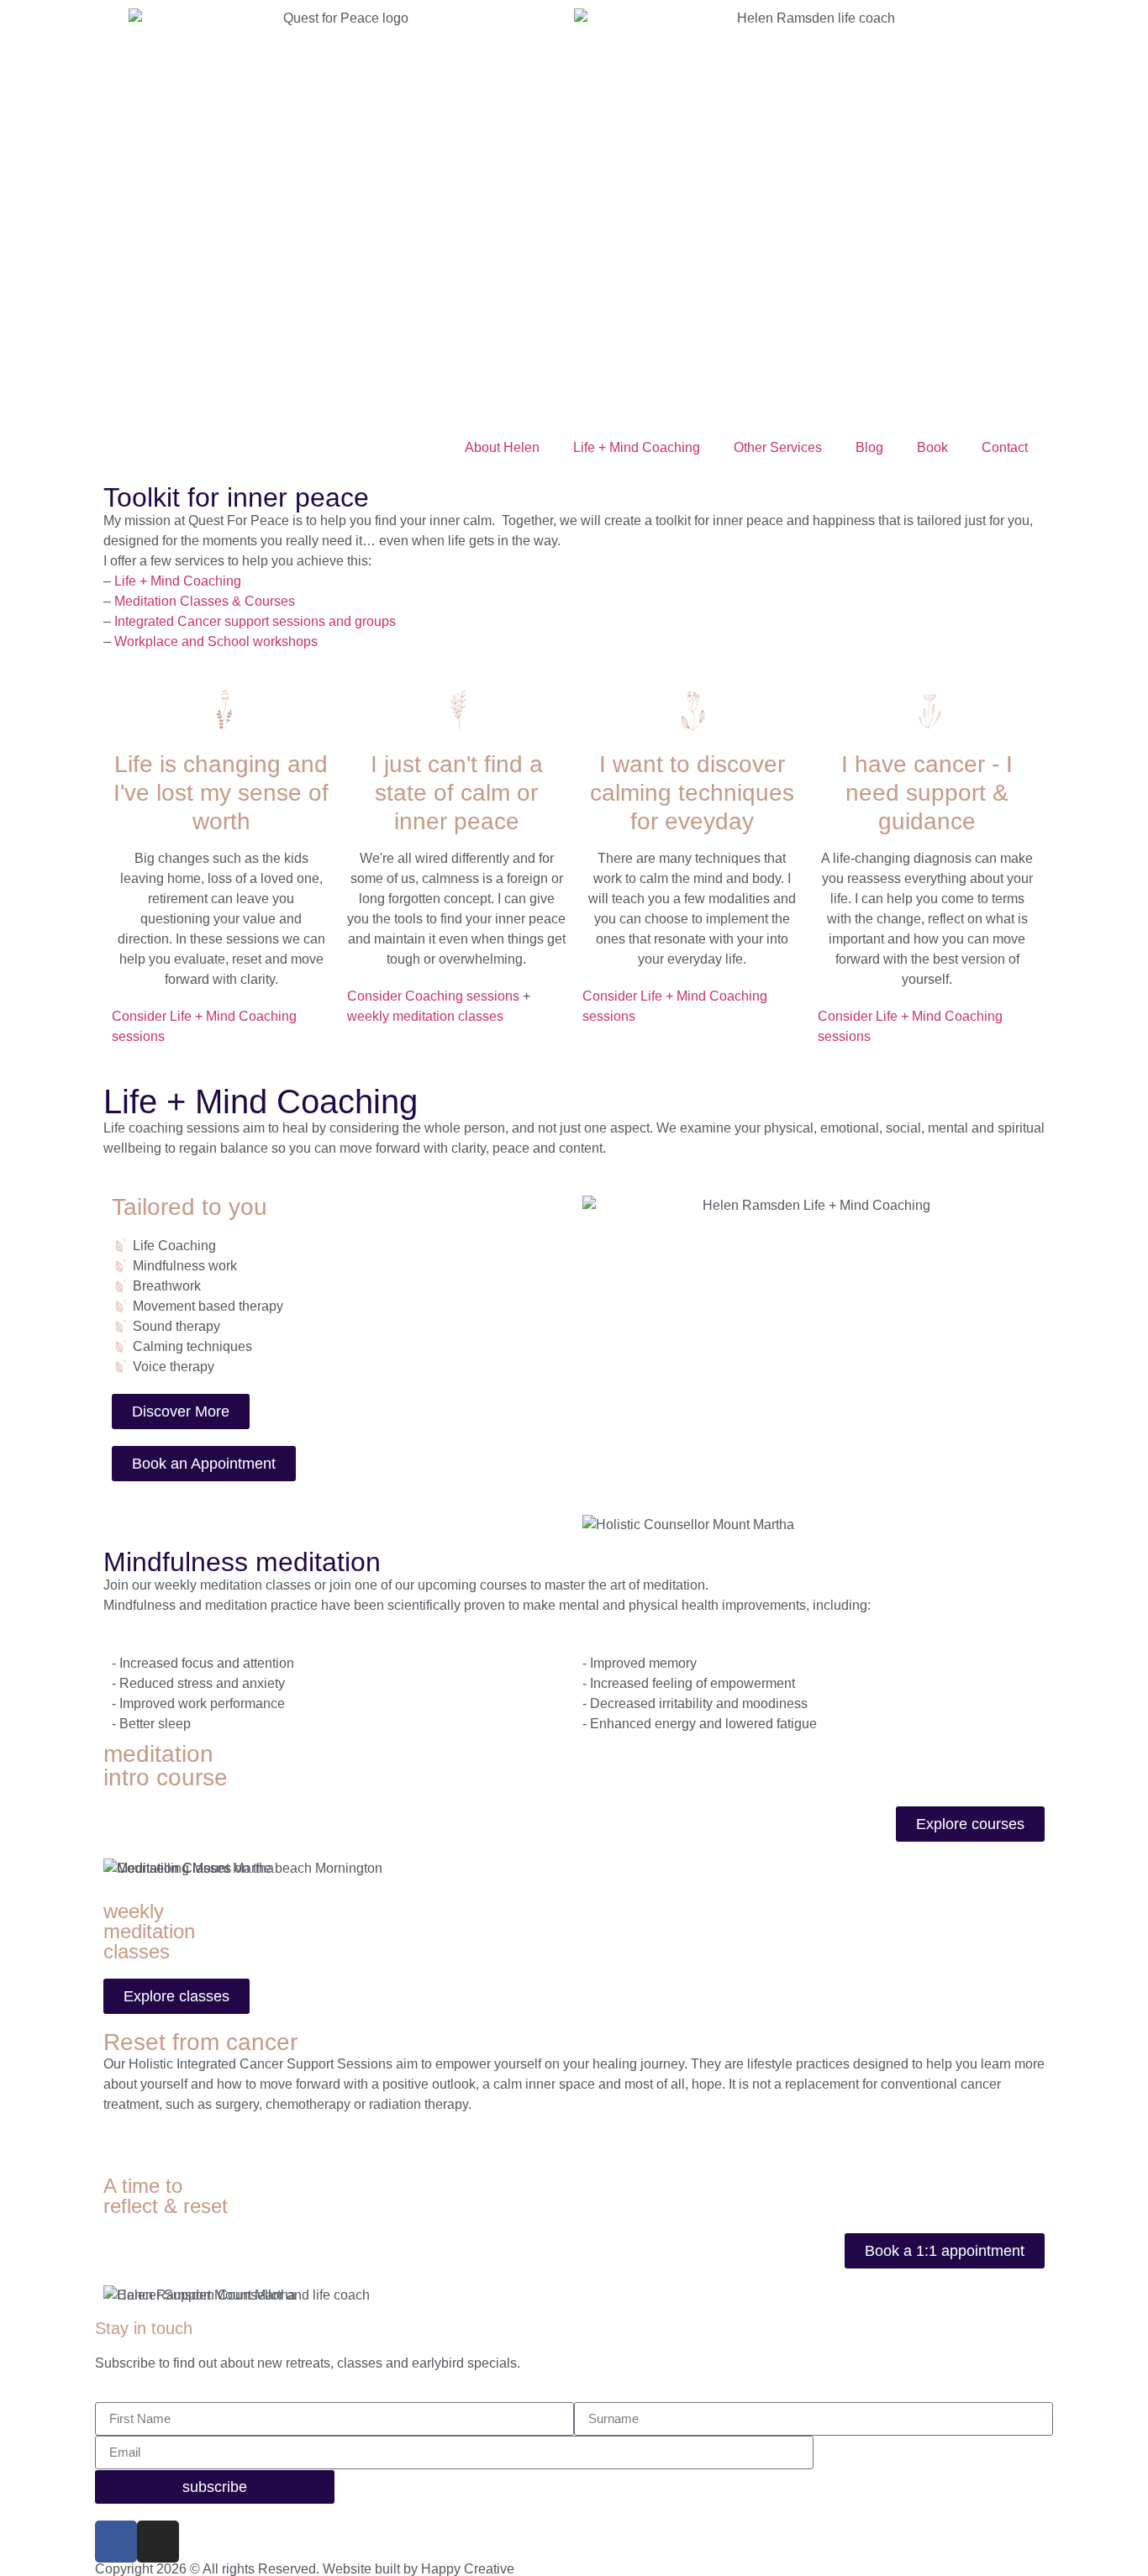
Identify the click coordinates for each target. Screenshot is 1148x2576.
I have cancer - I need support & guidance (927, 792)
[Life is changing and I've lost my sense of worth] (221, 710)
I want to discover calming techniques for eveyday (692, 792)
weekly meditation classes (425, 1016)
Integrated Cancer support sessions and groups (253, 621)
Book (932, 447)
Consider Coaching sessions (433, 996)
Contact (1005, 447)
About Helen (502, 447)
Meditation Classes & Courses (203, 601)
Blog (869, 447)
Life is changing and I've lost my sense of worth (221, 792)
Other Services (778, 447)
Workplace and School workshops (216, 641)
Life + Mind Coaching (637, 447)
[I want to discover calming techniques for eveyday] (692, 710)
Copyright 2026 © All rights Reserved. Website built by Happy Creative (305, 2569)
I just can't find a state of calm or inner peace (457, 792)
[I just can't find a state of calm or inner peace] (456, 710)
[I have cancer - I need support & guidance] (927, 710)
